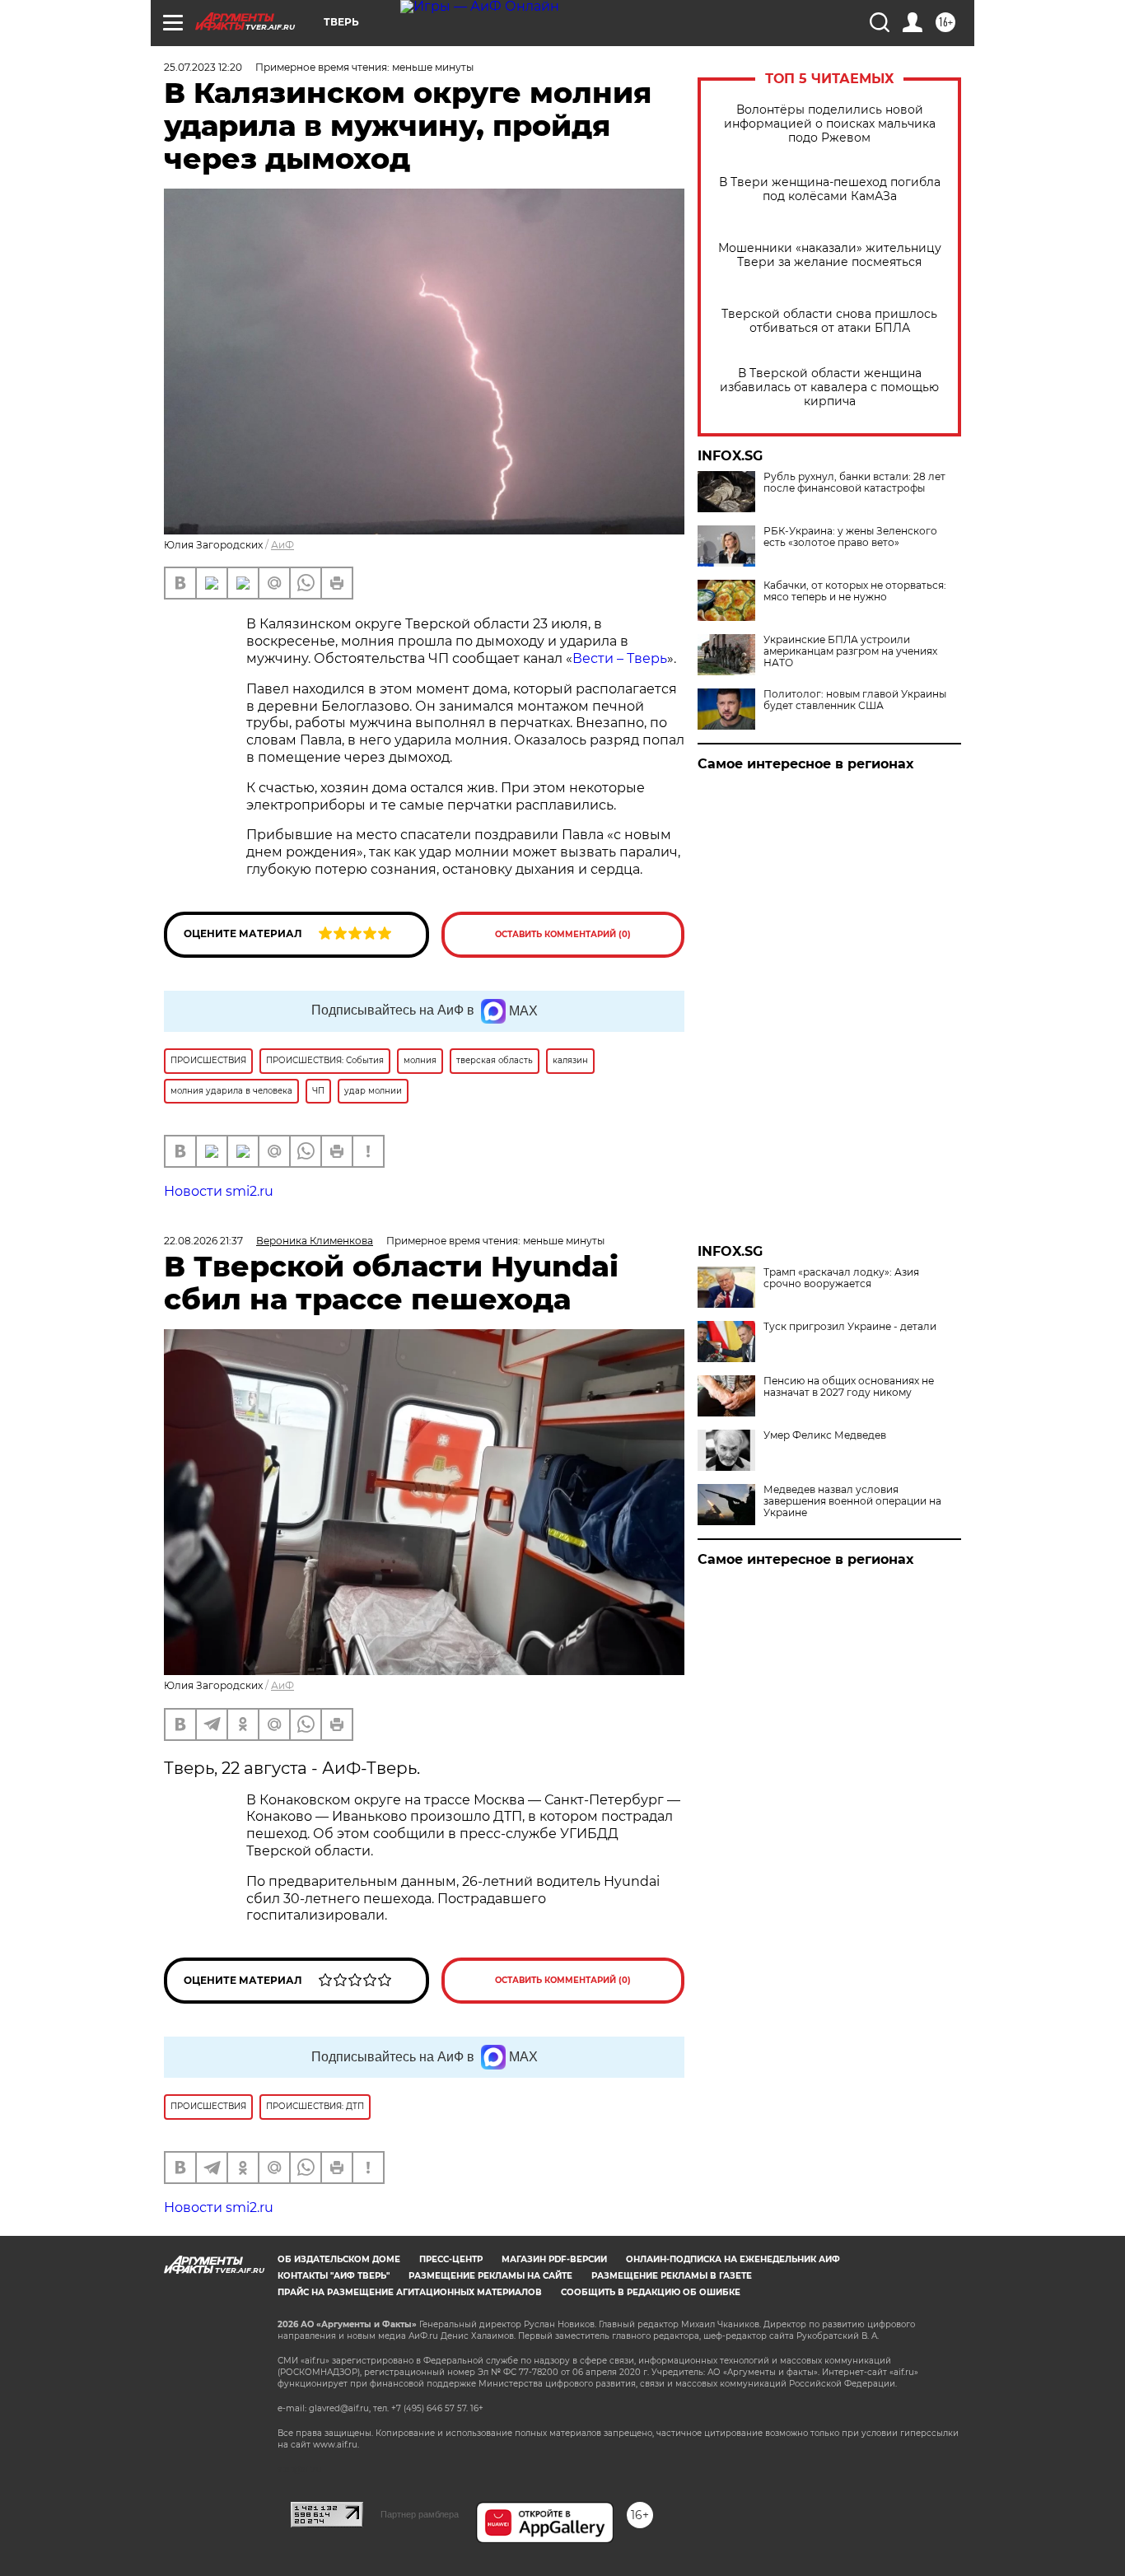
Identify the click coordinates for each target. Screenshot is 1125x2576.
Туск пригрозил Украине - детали (850, 1327)
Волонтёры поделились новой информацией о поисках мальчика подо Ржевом (830, 124)
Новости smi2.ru (219, 1191)
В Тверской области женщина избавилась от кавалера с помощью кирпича (829, 387)
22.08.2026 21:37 (203, 1241)
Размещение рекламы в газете (672, 2276)
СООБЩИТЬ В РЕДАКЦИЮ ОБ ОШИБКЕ (651, 2292)
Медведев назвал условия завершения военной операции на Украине (852, 1501)
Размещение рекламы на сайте (490, 2276)
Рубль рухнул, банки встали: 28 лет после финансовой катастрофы (854, 483)
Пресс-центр (451, 2259)
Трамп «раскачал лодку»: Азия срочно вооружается (841, 1278)
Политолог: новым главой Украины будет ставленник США (855, 700)
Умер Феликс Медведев (825, 1435)
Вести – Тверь (620, 658)
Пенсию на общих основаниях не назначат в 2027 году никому (849, 1387)
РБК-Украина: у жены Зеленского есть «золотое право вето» (850, 537)
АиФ (282, 545)
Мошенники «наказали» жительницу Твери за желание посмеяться (830, 255)
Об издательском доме (339, 2259)
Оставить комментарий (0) (563, 934)
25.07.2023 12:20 (203, 67)
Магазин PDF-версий (554, 2259)
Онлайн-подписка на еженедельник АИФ (733, 2259)
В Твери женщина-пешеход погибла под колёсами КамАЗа (830, 189)
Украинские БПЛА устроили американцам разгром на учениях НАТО (850, 651)
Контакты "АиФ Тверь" (334, 2276)
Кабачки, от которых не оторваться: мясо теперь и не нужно (855, 591)
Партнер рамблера (420, 2514)
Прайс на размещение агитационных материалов (410, 2292)
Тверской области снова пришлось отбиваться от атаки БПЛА (829, 321)
